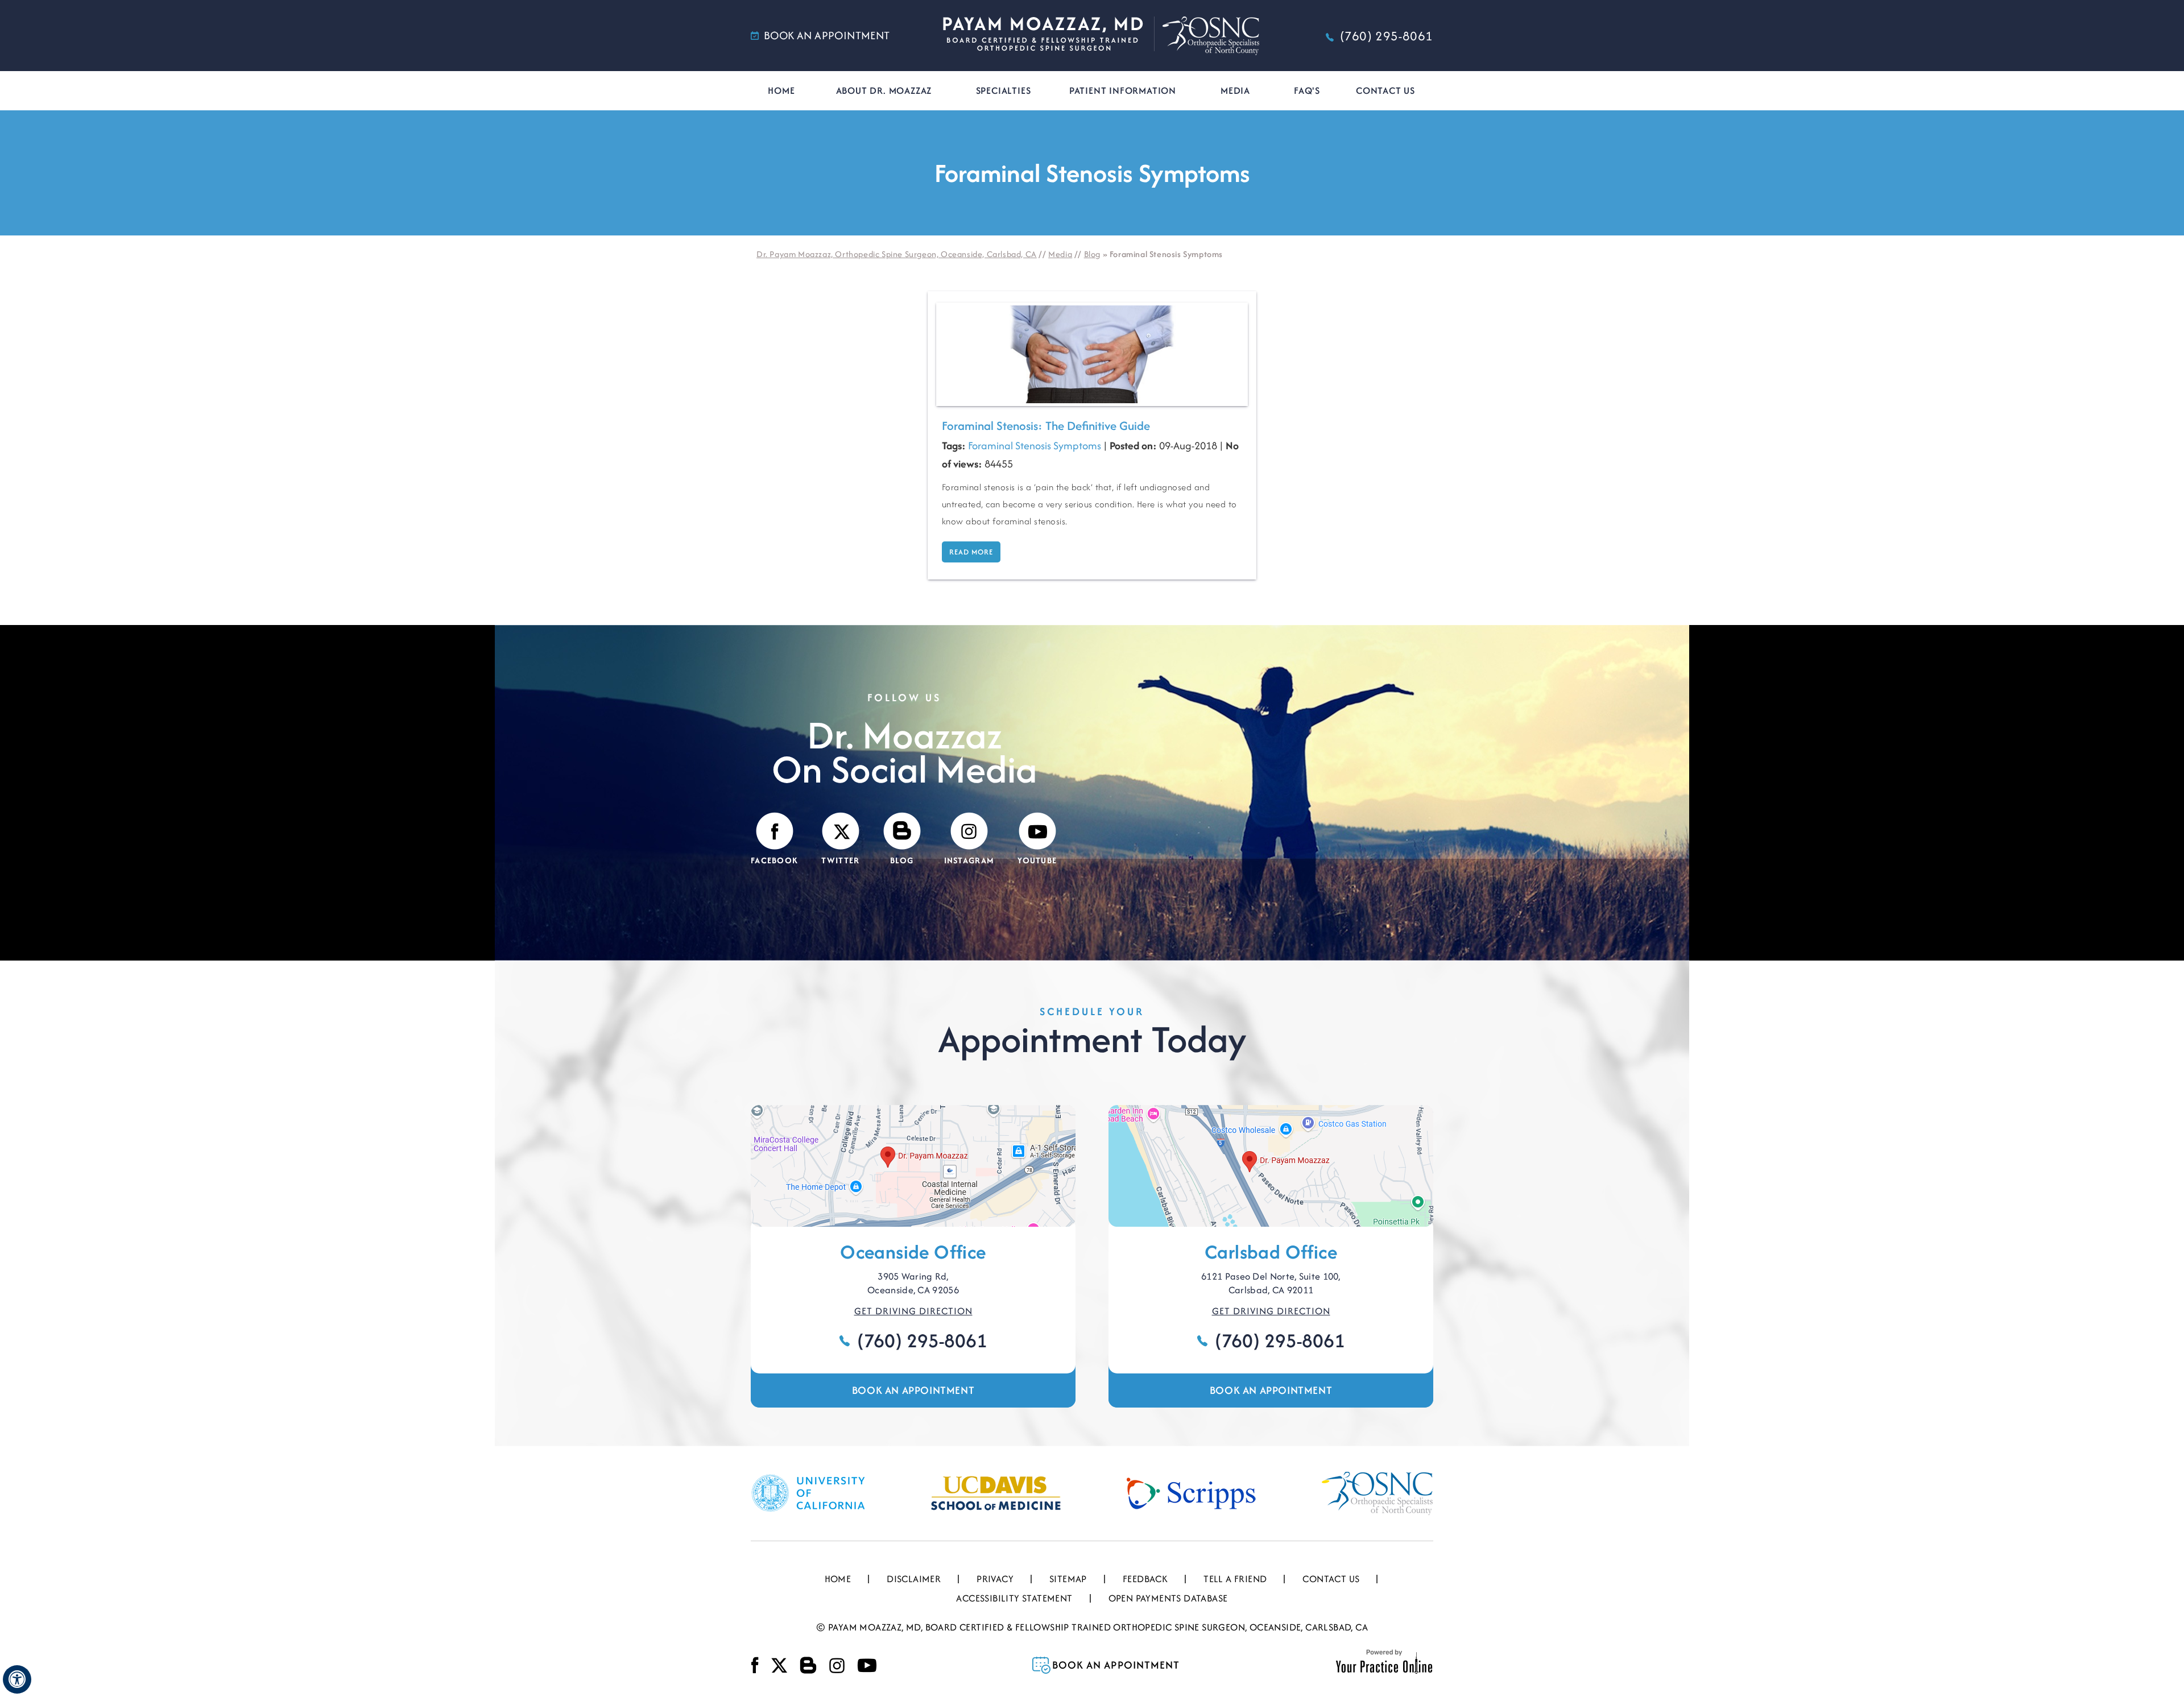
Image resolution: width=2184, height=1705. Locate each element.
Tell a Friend (1235, 1579)
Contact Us (1385, 90)
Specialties (1004, 90)
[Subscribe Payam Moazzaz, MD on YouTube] (867, 1665)
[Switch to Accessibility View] (17, 1679)
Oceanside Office (913, 1252)
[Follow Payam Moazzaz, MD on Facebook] (755, 1665)
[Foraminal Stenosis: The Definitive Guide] (1092, 353)
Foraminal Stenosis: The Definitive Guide (1046, 426)
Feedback (1145, 1579)
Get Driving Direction (913, 1311)
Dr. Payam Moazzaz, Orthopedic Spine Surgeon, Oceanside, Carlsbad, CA (897, 254)
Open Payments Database (1168, 1598)
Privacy (995, 1579)
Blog (1092, 254)
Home (781, 90)
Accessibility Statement (1014, 1598)
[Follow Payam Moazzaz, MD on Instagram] (837, 1665)
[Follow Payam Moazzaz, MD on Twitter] (779, 1665)
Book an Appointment (913, 1390)
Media (1235, 90)
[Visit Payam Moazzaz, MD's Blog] (808, 1665)
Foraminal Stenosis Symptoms (1035, 446)
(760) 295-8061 (1387, 36)
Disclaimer (914, 1579)
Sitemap (1068, 1579)
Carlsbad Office (1271, 1252)
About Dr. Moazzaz (884, 90)
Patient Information (1123, 90)
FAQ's (1307, 90)
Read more (971, 552)
